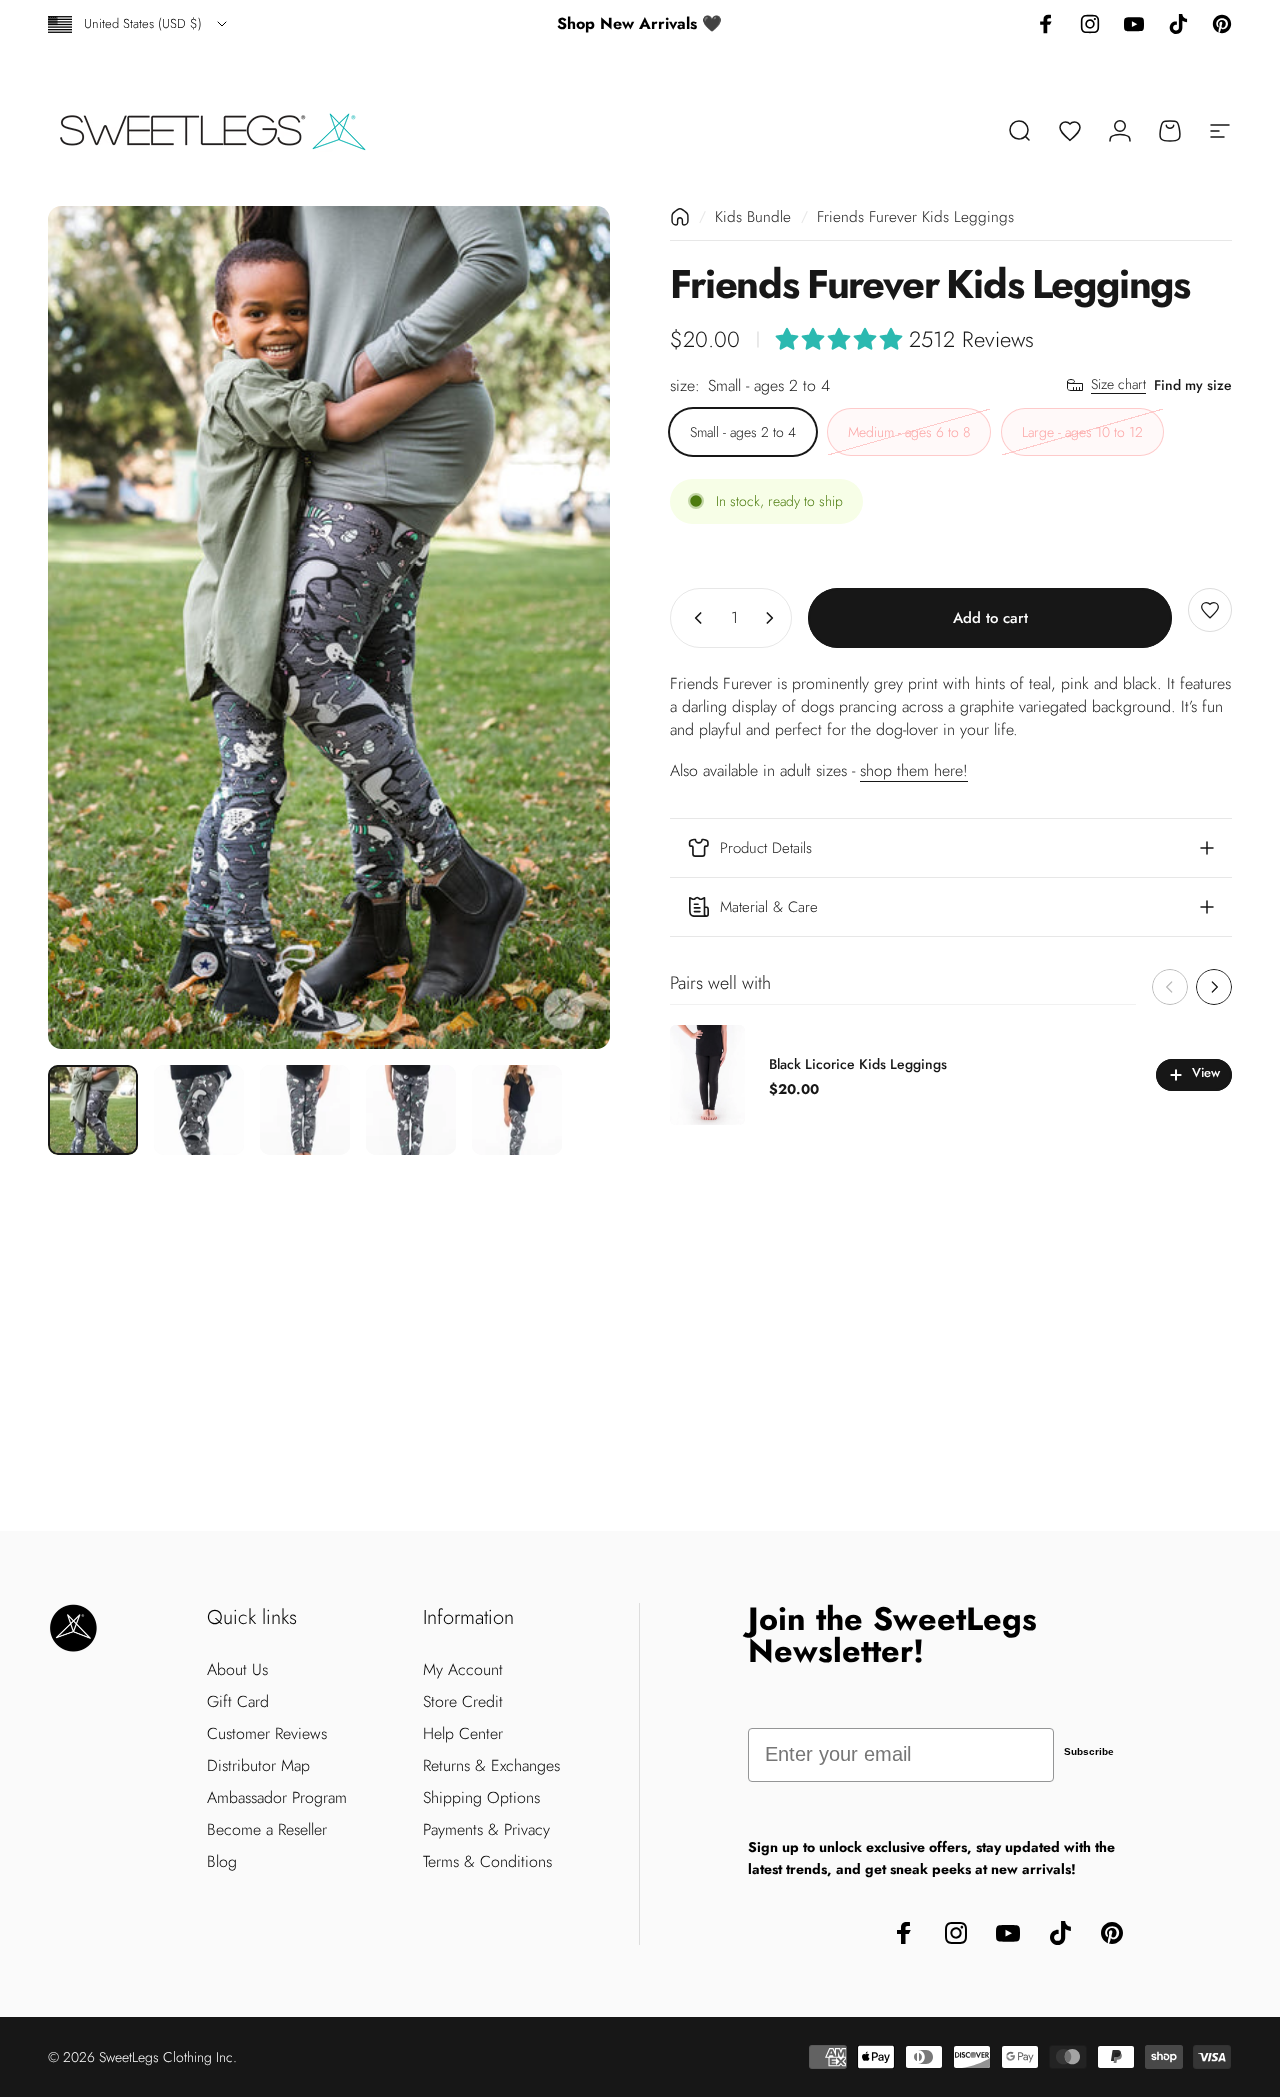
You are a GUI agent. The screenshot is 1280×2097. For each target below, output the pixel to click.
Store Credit (463, 1702)
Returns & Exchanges (491, 1766)
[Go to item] (93, 1110)
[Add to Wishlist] (1210, 610)
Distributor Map (258, 1766)
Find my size (1193, 384)
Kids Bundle (753, 217)
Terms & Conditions (487, 1862)
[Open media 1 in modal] (329, 627)
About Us (237, 1670)
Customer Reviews (267, 1734)
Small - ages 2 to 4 (743, 431)
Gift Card (238, 1702)
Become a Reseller (267, 1830)
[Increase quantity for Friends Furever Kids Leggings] (774, 618)
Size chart (1118, 385)
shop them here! (914, 770)
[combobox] (139, 24)
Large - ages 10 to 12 (1082, 431)
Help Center (463, 1734)
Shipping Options (481, 1798)
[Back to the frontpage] (680, 217)
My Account (463, 1670)
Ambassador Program (277, 1798)
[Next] (558, 628)
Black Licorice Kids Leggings (858, 1064)
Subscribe (1089, 1751)
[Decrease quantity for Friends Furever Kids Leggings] (694, 618)
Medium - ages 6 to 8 (909, 431)
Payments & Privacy (486, 1830)
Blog (222, 1862)
